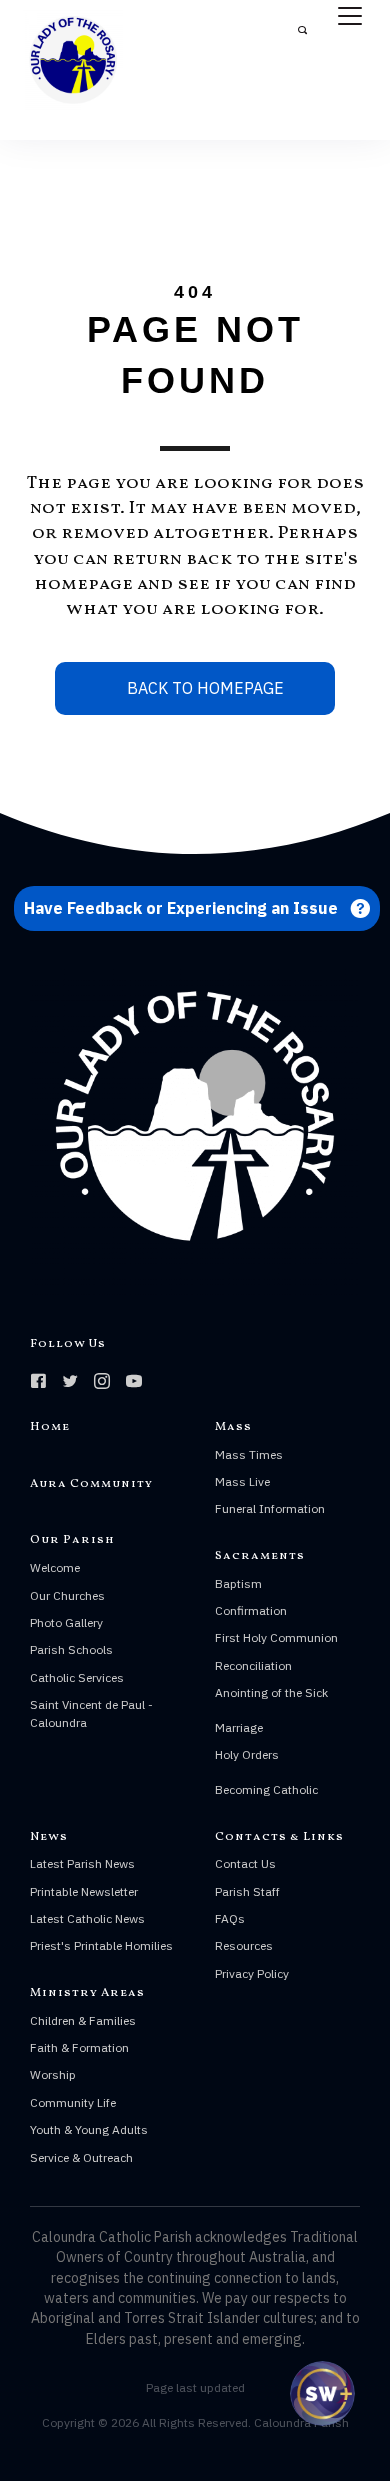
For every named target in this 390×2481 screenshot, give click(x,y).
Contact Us (245, 1863)
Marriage (239, 1727)
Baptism (238, 1583)
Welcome (55, 1567)
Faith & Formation (79, 2047)
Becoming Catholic (266, 1789)
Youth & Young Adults (89, 2129)
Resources (244, 1945)
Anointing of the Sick (271, 1692)
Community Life (73, 2102)
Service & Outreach (81, 2157)
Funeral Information (270, 1508)
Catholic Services (77, 1677)
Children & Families (83, 2020)
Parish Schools (71, 1649)
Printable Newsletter (84, 1891)
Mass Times (249, 1454)
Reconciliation (253, 1665)
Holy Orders (247, 1754)
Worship (53, 2074)
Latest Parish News (82, 1863)
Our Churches (67, 1595)
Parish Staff (247, 1891)
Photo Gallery (66, 1622)
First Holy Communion (276, 1637)
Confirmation (251, 1610)
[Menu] (350, 17)
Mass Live (242, 1481)
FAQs (230, 1918)
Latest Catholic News (87, 1918)
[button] (197, 908)
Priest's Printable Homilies (101, 1945)
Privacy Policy (252, 1973)
